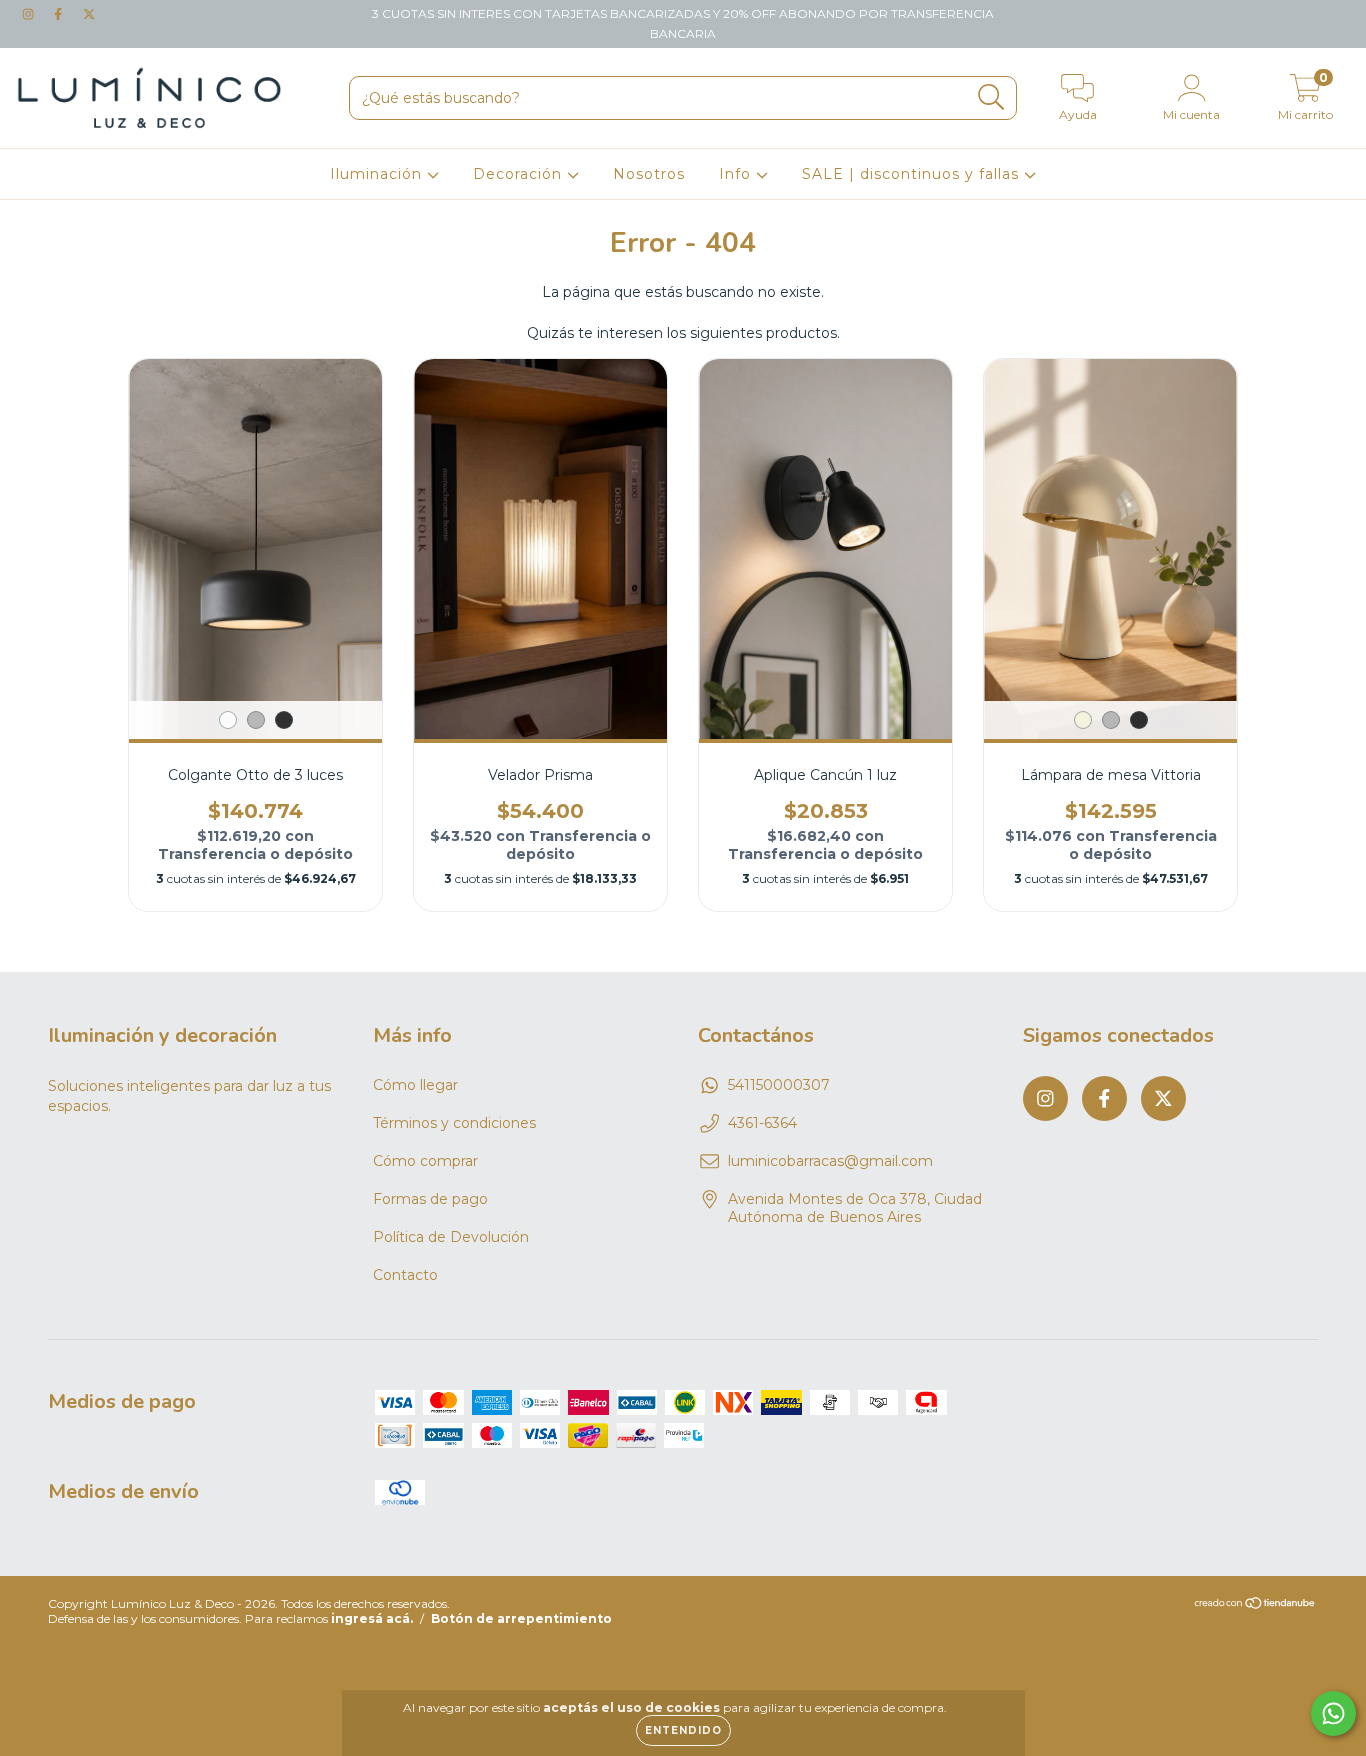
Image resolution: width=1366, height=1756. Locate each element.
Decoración (520, 174)
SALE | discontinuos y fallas (913, 174)
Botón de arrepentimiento (521, 1618)
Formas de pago (430, 1199)
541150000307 (779, 1085)
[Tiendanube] (1255, 1605)
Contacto (405, 1275)
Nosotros (649, 174)
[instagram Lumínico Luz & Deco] (30, 14)
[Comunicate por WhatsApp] (1333, 1713)
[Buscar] (991, 97)
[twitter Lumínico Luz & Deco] (89, 14)
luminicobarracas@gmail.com (830, 1161)
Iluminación (378, 174)
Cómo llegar (415, 1085)
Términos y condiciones (454, 1123)
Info (737, 174)
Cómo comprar (425, 1161)
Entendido (683, 1730)
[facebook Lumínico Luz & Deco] (60, 14)
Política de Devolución (451, 1237)
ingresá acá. (372, 1618)
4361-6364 (762, 1123)
